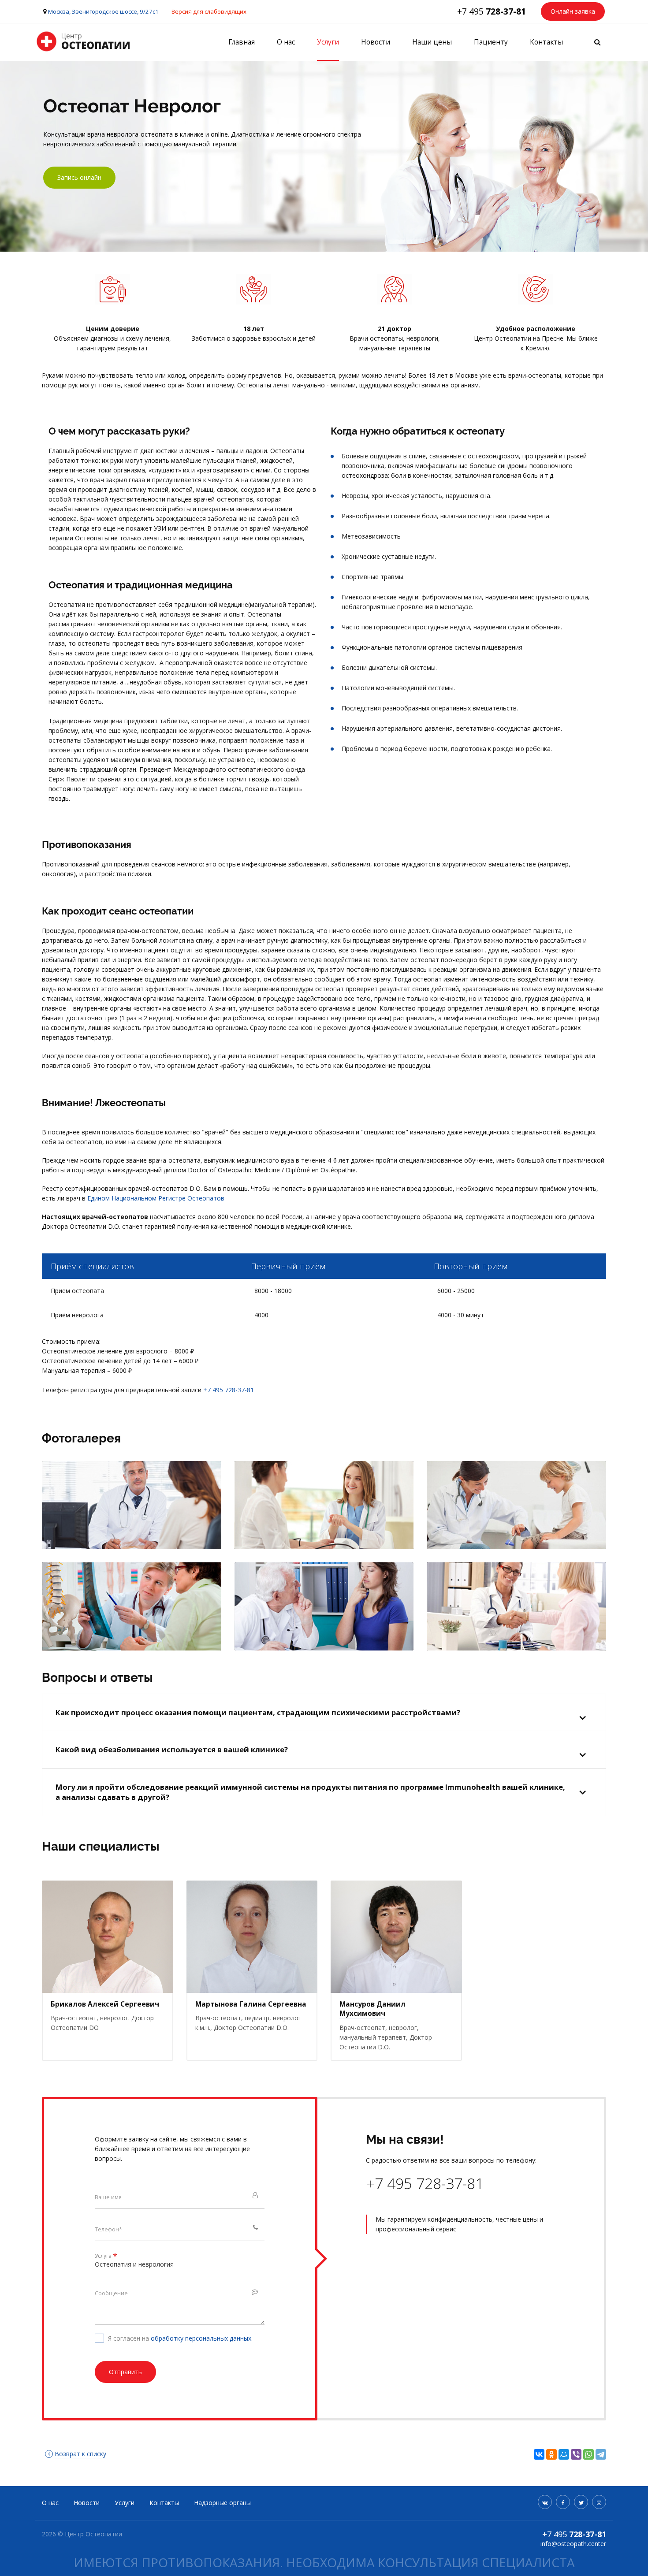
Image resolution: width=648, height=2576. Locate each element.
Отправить (125, 2372)
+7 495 (492, 11)
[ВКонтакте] (539, 2454)
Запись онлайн (79, 177)
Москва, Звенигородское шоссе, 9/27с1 (103, 11)
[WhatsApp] (588, 2454)
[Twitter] (581, 2502)
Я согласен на (180, 2338)
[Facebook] (563, 2502)
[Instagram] (599, 2502)
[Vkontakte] (545, 2502)
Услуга (106, 2256)
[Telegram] (601, 2454)
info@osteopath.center (573, 2544)
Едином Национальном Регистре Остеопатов (156, 1198)
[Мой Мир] (564, 2454)
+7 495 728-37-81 (229, 1390)
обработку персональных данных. (202, 2338)
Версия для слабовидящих (209, 11)
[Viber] (576, 2454)
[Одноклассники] (551, 2454)
